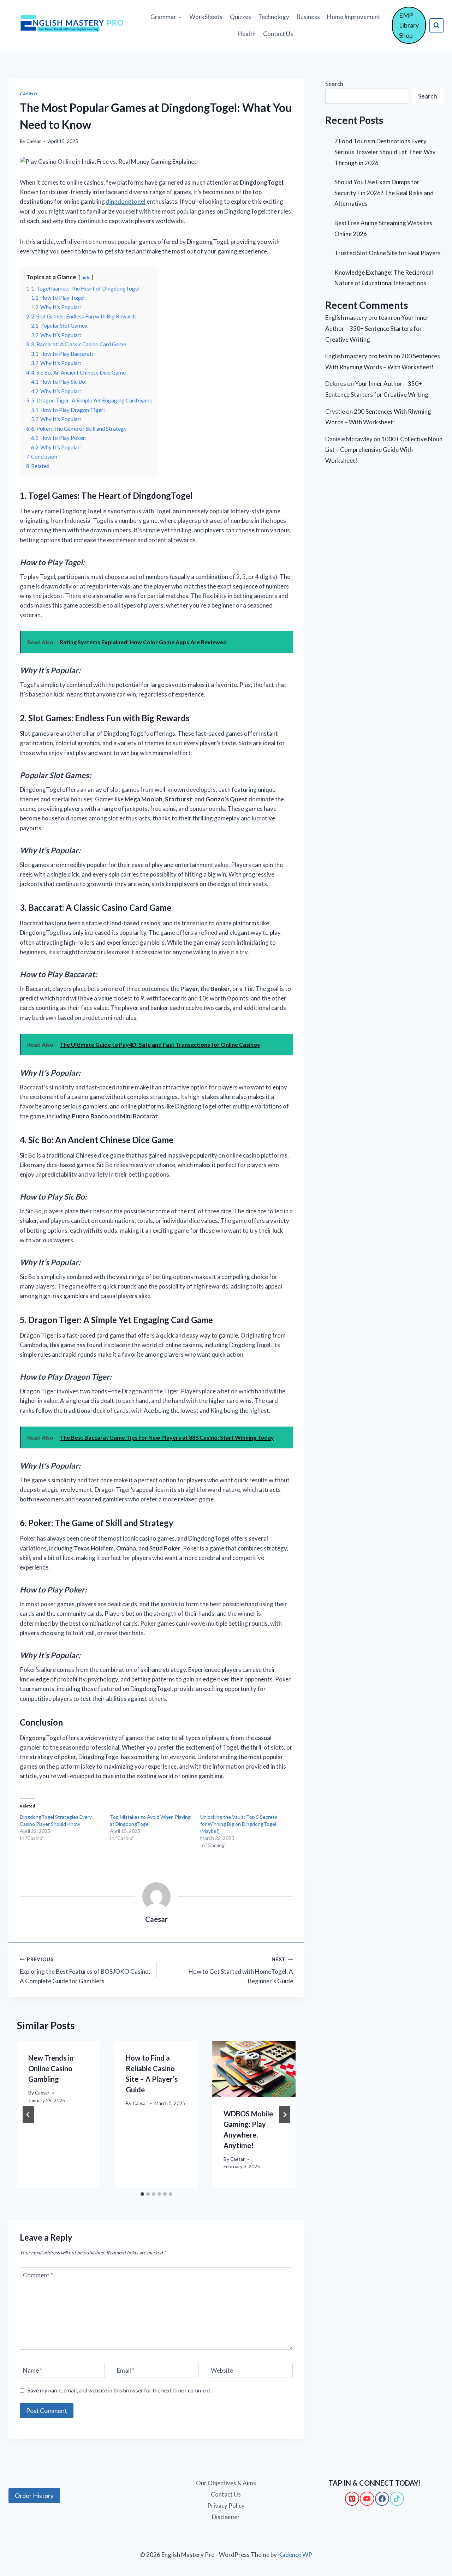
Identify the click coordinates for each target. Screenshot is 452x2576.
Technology (274, 17)
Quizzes (240, 17)
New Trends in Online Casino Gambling (51, 2068)
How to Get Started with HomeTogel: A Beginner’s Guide (241, 1971)
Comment (38, 2275)
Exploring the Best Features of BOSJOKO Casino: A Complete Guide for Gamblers (85, 1971)
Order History (34, 2496)
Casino (29, 94)
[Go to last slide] (28, 2115)
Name (33, 2370)
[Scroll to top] (18, 2541)
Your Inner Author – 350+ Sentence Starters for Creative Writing (377, 328)
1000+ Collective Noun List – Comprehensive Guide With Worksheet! (384, 450)
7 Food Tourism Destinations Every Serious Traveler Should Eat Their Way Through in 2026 (385, 152)
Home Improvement (354, 17)
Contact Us (278, 34)
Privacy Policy (226, 2506)
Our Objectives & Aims (226, 2483)
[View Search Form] (436, 25)
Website (222, 2370)
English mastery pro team (359, 318)
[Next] (285, 2115)
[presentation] (254, 2069)
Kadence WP (295, 2555)
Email (126, 2370)
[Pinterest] (352, 2499)
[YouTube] (367, 2499)
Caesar (34, 141)
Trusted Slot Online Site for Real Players (388, 253)
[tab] (142, 2194)
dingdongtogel (126, 201)
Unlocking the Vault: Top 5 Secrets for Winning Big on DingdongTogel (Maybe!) (239, 1824)
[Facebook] (382, 2499)
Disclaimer (226, 2517)
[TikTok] (397, 2499)
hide (86, 277)
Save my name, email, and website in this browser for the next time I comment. (120, 2390)
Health (247, 34)
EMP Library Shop (409, 25)
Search (334, 84)
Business (308, 17)
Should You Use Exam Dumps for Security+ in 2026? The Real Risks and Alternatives (384, 193)
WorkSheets (206, 17)
